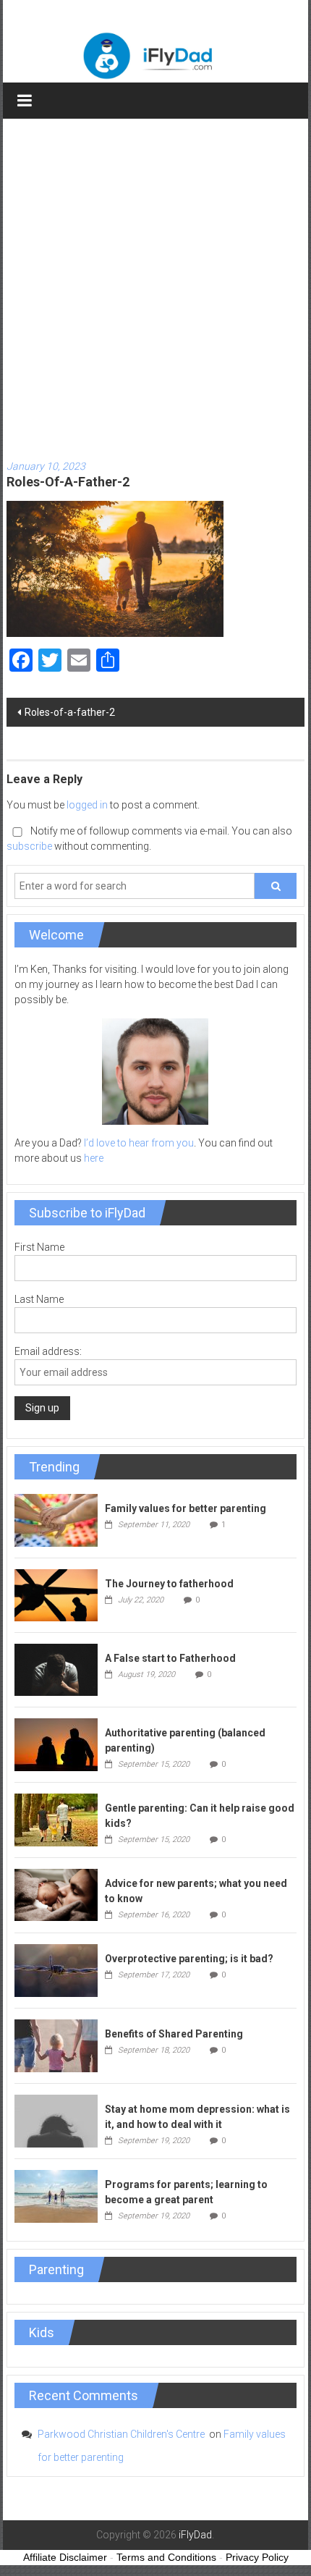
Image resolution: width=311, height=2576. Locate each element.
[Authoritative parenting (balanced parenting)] (56, 1744)
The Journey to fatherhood (169, 1584)
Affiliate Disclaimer (65, 2557)
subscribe (29, 846)
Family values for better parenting (186, 1508)
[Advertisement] (155, 282)
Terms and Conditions (166, 2557)
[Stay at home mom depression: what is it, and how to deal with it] (56, 2120)
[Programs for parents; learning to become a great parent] (56, 2195)
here (94, 1158)
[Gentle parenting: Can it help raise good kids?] (56, 1819)
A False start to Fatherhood (170, 1658)
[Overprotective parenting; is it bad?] (56, 1969)
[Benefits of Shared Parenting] (56, 2045)
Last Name (39, 1299)
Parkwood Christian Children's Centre (122, 2434)
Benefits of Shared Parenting (174, 2034)
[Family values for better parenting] (56, 1520)
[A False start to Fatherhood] (56, 1669)
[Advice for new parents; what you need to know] (56, 1894)
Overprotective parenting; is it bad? (189, 1959)
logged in (87, 805)
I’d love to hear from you (139, 1143)
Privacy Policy (257, 2557)
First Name (39, 1247)
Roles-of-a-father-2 (70, 712)
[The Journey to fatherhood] (56, 1595)
